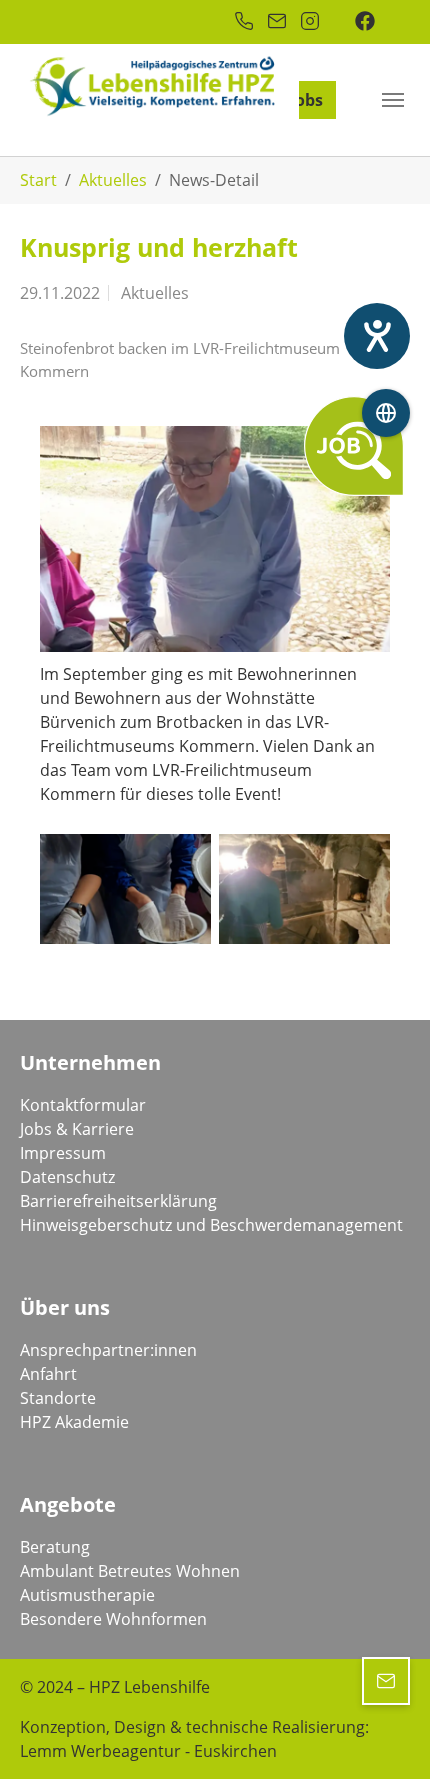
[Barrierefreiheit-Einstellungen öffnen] (377, 336)
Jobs (306, 100)
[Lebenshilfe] (85, 120)
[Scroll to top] (386, 1741)
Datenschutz (67, 1177)
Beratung (55, 1547)
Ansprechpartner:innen (108, 1350)
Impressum (63, 1153)
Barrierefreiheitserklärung (118, 1201)
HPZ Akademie (74, 1422)
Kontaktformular (83, 1105)
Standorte (58, 1398)
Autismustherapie (87, 1595)
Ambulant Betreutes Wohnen (130, 1571)
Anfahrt (48, 1374)
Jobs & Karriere (77, 1129)
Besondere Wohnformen (113, 1619)
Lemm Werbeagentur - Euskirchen (148, 1751)
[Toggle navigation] (393, 100)
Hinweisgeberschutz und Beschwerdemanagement (211, 1225)
